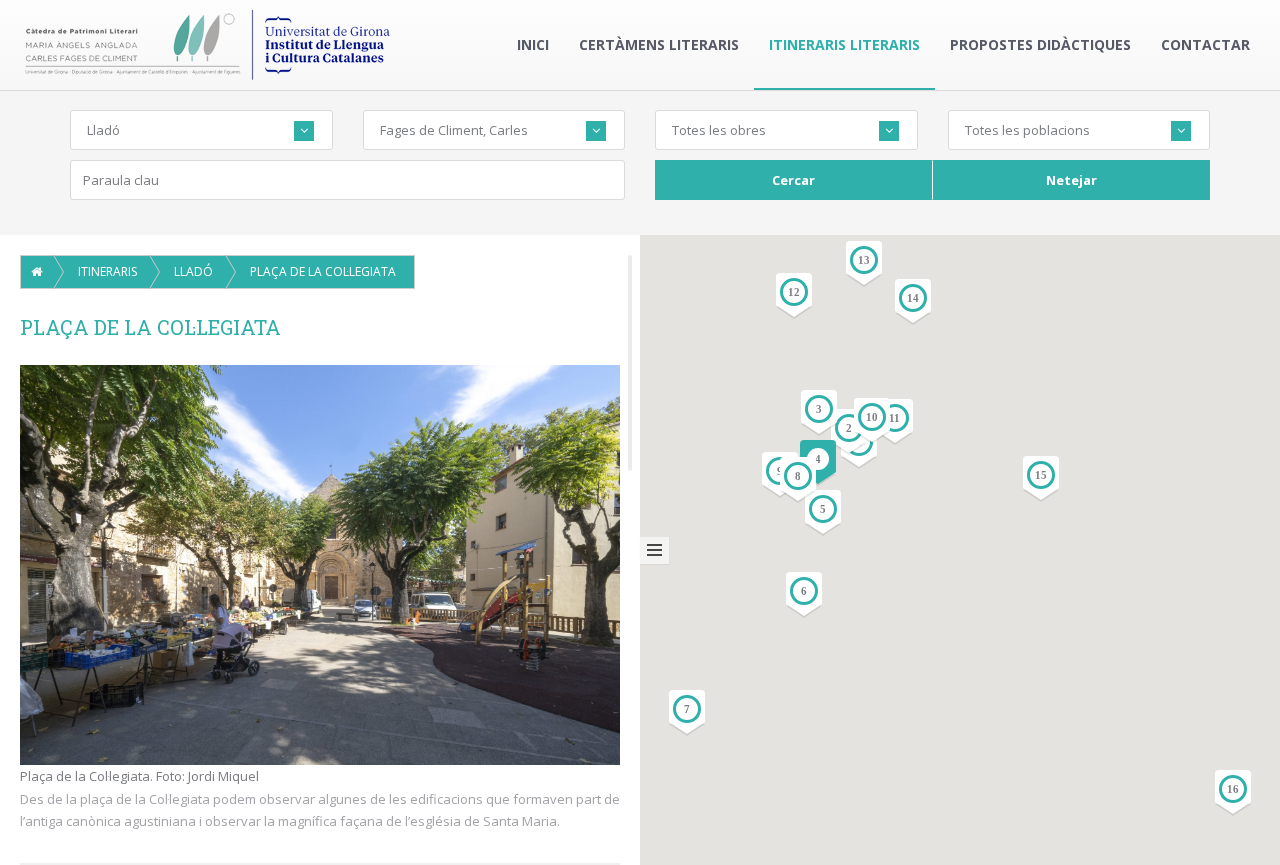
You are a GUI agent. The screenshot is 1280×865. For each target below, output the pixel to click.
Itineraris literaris (844, 44)
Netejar (1071, 180)
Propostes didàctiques (1040, 44)
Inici (533, 44)
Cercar (793, 180)
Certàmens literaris (659, 44)
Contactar (1205, 44)
